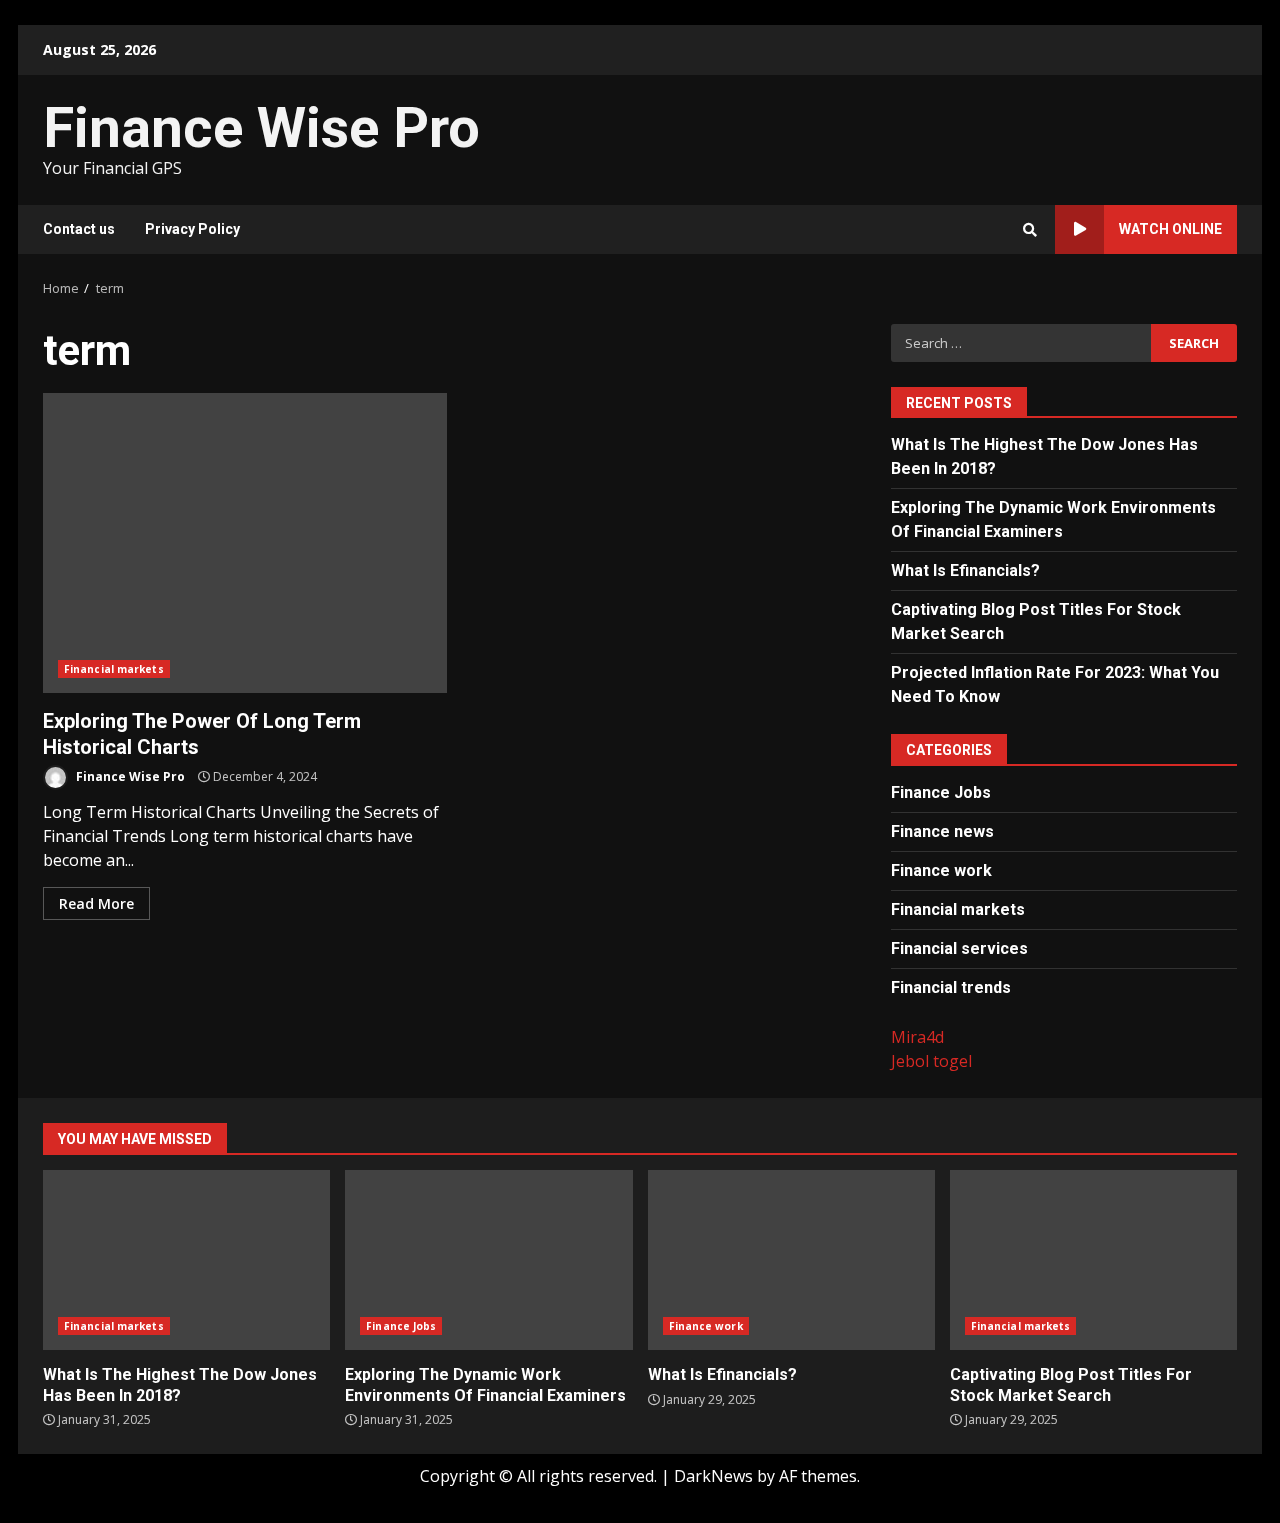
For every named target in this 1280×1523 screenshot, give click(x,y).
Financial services (959, 948)
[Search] (1030, 230)
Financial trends (951, 987)
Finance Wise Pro (261, 128)
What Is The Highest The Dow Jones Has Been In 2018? (186, 1260)
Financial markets (114, 669)
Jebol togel (931, 1061)
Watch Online (1170, 229)
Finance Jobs (941, 792)
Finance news (942, 831)
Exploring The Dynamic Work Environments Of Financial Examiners (488, 1260)
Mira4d (917, 1037)
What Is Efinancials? (965, 570)
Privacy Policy (192, 229)
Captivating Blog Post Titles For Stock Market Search (1093, 1260)
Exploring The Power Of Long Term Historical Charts (245, 543)
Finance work (941, 870)
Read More (96, 903)
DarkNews (713, 1476)
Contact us (79, 229)
